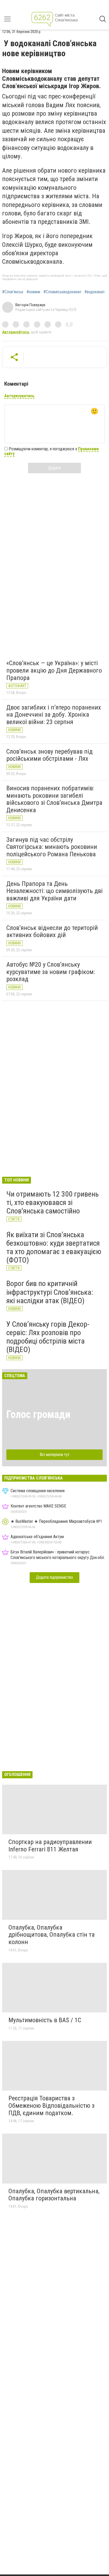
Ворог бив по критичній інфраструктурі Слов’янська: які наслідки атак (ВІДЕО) (50, 1292)
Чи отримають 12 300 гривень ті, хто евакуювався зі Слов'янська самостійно (53, 1202)
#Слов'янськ (13, 292)
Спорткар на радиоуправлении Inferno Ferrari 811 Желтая (50, 1846)
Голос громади (38, 1414)
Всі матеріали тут (55, 1455)
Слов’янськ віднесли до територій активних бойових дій (52, 932)
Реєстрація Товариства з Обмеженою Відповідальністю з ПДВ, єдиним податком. (51, 2105)
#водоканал (94, 292)
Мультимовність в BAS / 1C (45, 2020)
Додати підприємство (54, 1577)
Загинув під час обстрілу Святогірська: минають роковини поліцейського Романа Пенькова (52, 847)
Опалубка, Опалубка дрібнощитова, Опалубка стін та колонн (52, 1935)
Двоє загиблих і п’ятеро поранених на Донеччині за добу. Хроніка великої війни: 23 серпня (54, 715)
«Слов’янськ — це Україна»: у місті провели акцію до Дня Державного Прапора (54, 670)
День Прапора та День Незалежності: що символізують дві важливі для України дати (54, 891)
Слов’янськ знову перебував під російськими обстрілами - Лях (49, 755)
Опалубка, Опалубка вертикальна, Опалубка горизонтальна (54, 2195)
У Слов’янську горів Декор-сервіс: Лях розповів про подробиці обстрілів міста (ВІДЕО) (48, 1337)
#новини (33, 292)
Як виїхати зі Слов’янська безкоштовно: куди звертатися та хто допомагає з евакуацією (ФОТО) (54, 1247)
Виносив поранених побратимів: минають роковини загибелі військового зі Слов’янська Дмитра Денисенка (54, 799)
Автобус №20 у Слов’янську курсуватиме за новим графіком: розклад (51, 972)
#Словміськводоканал (62, 292)
